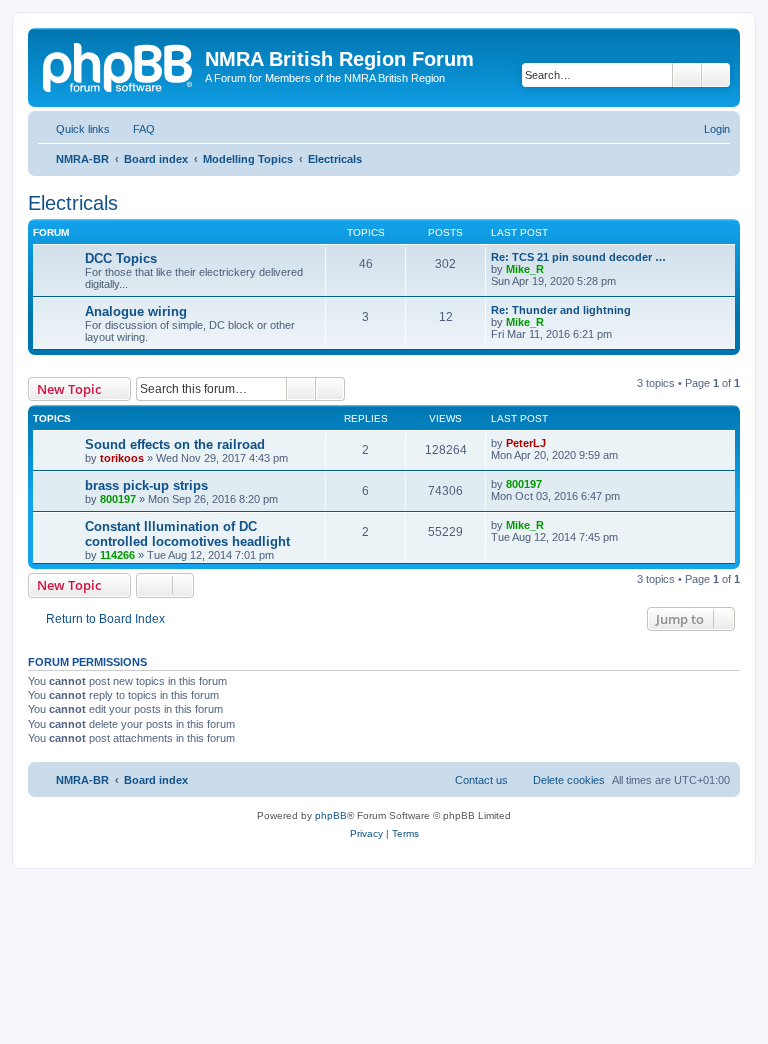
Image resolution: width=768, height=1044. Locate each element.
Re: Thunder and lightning (561, 310)
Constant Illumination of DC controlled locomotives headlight (187, 534)
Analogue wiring (136, 311)
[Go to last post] (555, 443)
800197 (118, 499)
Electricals (73, 203)
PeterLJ (526, 443)
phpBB (331, 815)
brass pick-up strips (146, 485)
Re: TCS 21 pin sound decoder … (578, 257)
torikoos (122, 458)
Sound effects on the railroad (175, 444)
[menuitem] (135, 129)
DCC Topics (121, 258)
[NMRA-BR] (119, 65)
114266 (117, 555)
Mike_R (525, 269)
